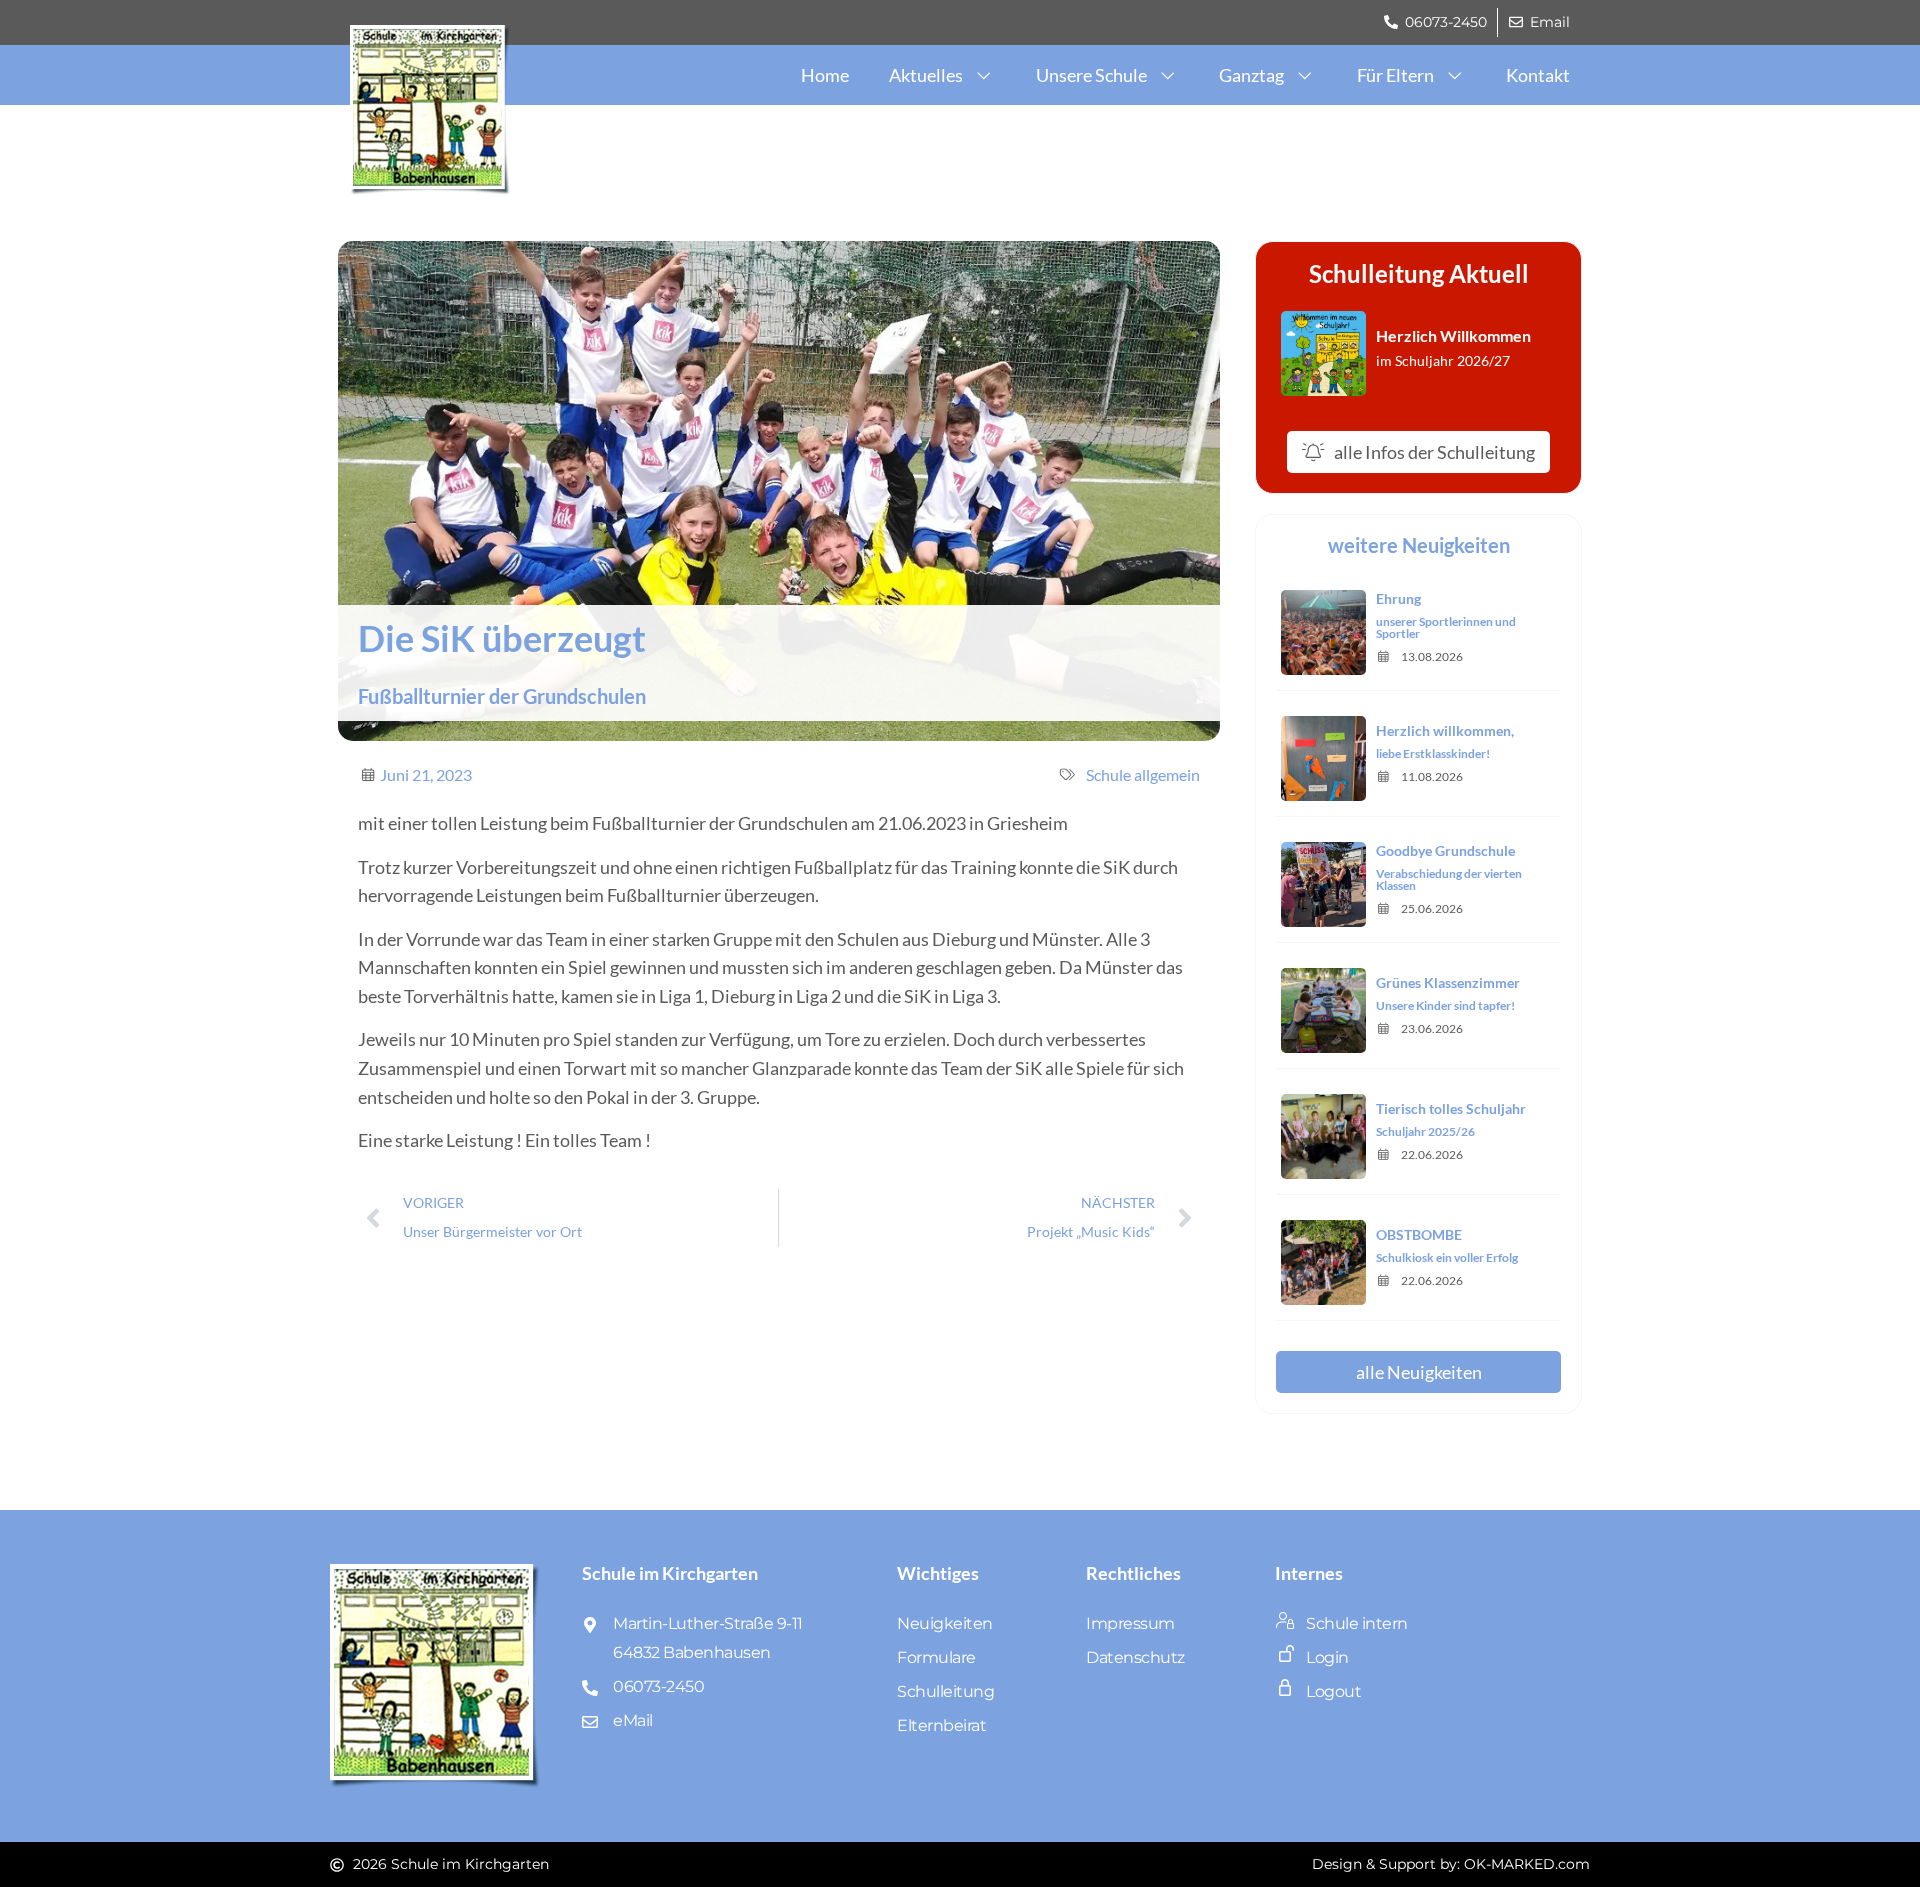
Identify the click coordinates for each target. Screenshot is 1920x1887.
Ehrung (1398, 598)
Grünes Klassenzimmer (1448, 982)
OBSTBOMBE (1419, 1234)
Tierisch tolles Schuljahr (1451, 1108)
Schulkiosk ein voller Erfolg (1447, 1257)
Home (825, 75)
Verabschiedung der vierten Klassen (1449, 879)
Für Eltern (1395, 75)
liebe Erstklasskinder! (1433, 753)
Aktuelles (926, 75)
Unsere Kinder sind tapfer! (1445, 1005)
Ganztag (1251, 75)
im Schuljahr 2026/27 (1443, 360)
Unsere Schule (1091, 75)
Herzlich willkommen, (1445, 730)
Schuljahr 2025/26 (1425, 1131)
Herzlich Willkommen (1453, 335)
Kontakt (1538, 75)
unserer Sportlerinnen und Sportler (1446, 627)
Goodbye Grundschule (1445, 850)
